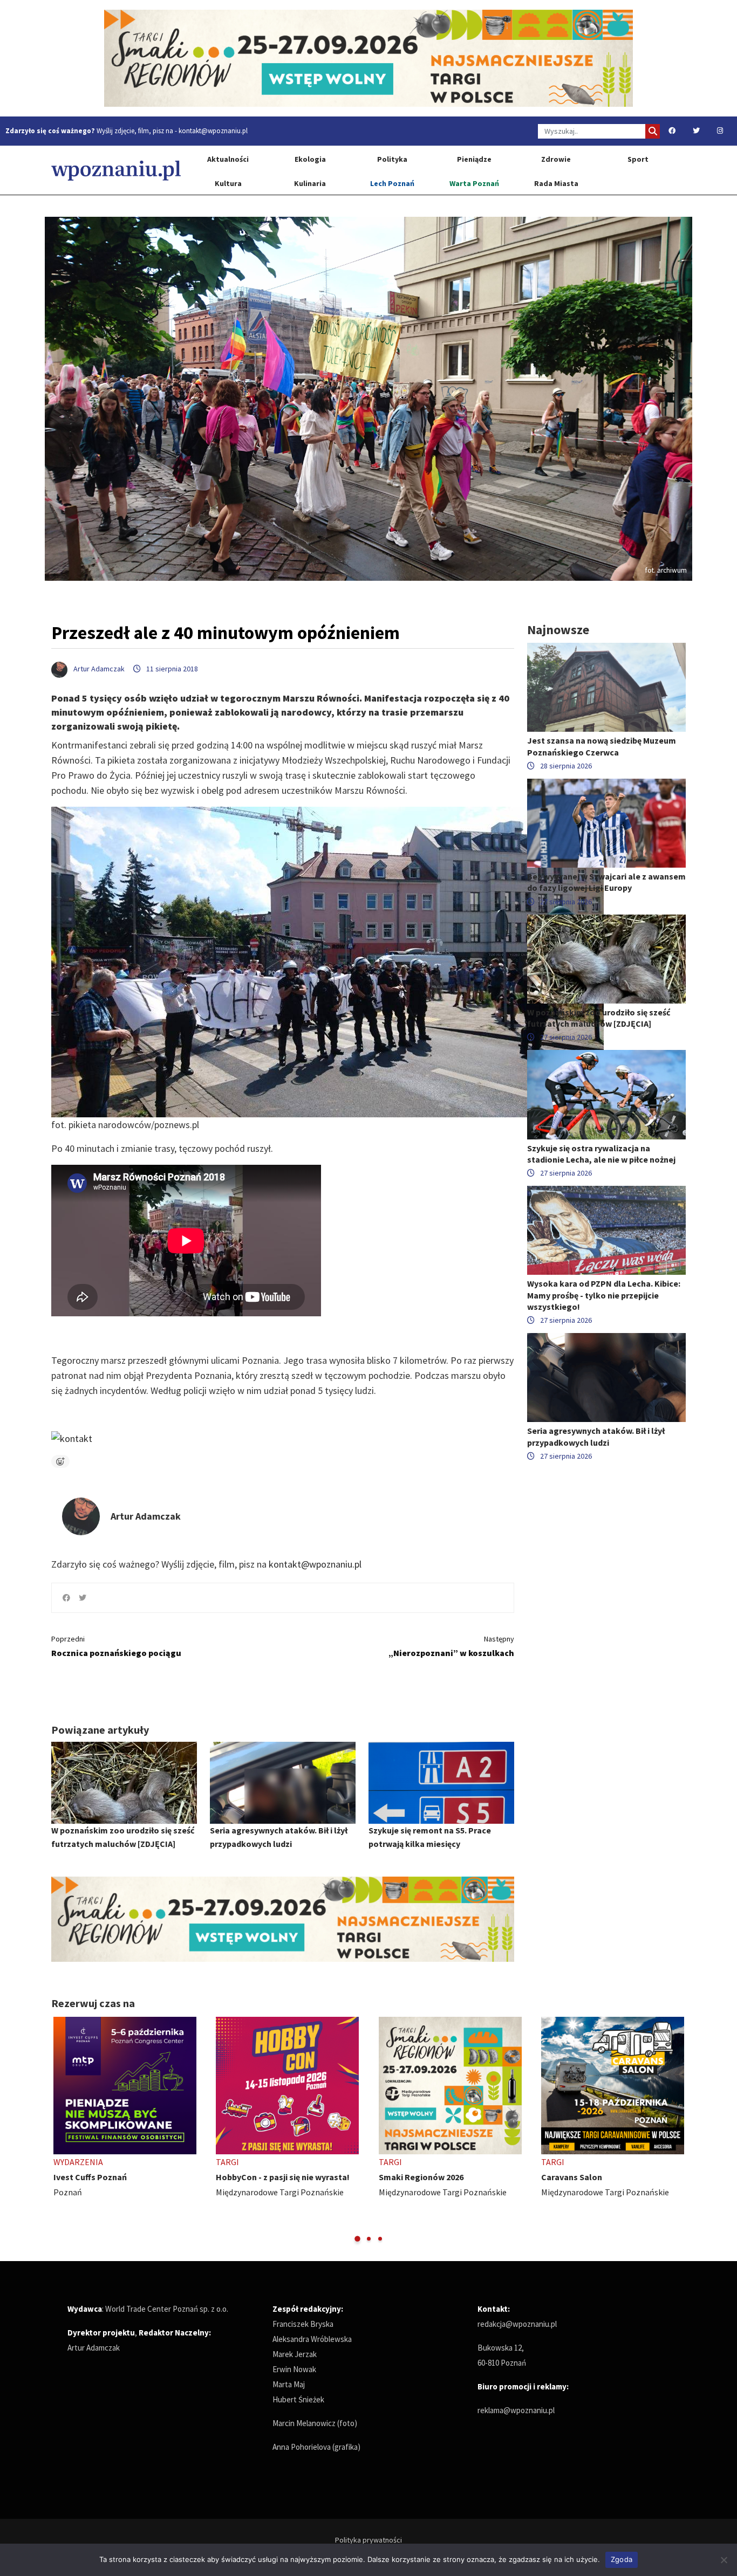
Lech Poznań (392, 183)
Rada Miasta (556, 183)
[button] (357, 2239)
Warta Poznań (474, 183)
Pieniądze (474, 159)
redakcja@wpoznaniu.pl (517, 2324)
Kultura (228, 183)
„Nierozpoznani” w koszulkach (451, 1646)
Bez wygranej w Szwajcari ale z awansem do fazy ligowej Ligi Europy (606, 882)
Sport (638, 159)
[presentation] (61, 2130)
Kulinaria (310, 183)
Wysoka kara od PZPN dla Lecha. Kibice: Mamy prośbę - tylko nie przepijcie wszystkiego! (604, 1295)
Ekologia (310, 159)
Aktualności (228, 159)
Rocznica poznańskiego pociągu (116, 1646)
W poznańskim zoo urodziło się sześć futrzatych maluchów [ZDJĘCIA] (599, 1018)
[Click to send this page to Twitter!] (83, 1598)
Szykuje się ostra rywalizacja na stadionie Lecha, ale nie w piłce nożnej (601, 1154)
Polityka (392, 159)
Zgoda (622, 2559)
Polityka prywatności (368, 2540)
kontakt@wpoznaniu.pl (213, 131)
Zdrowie (556, 159)
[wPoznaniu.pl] (116, 170)
